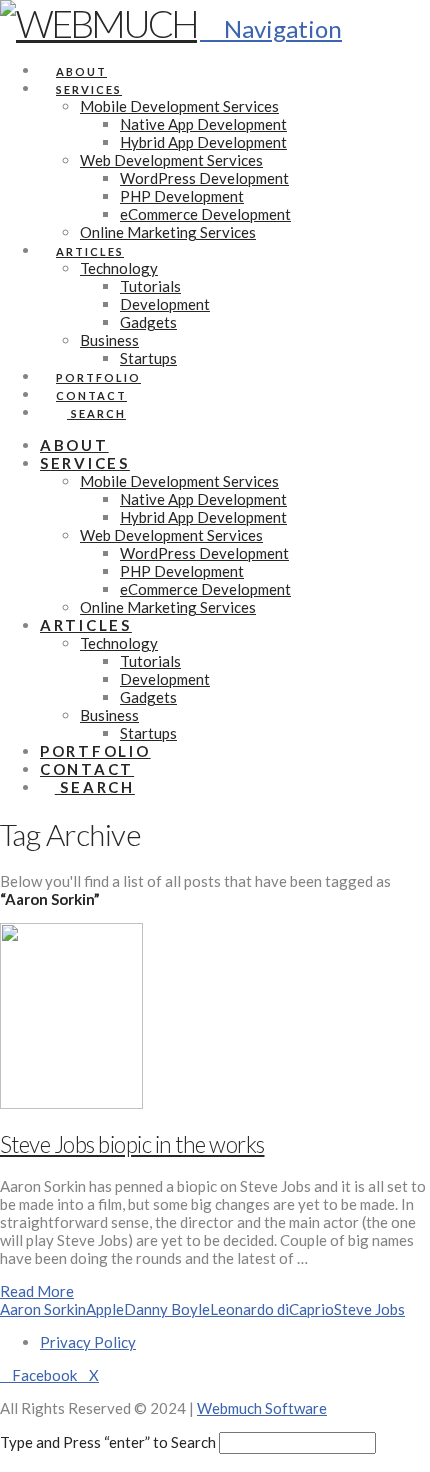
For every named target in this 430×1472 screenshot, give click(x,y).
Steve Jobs (369, 1309)
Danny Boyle (167, 1309)
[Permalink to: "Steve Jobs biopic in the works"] (71, 1103)
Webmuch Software (262, 1408)
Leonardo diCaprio (272, 1309)
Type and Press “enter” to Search (108, 1442)
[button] (271, 28)
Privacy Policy (88, 1342)
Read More (37, 1291)
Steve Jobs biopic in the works (132, 1144)
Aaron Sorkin (43, 1309)
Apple (105, 1309)
